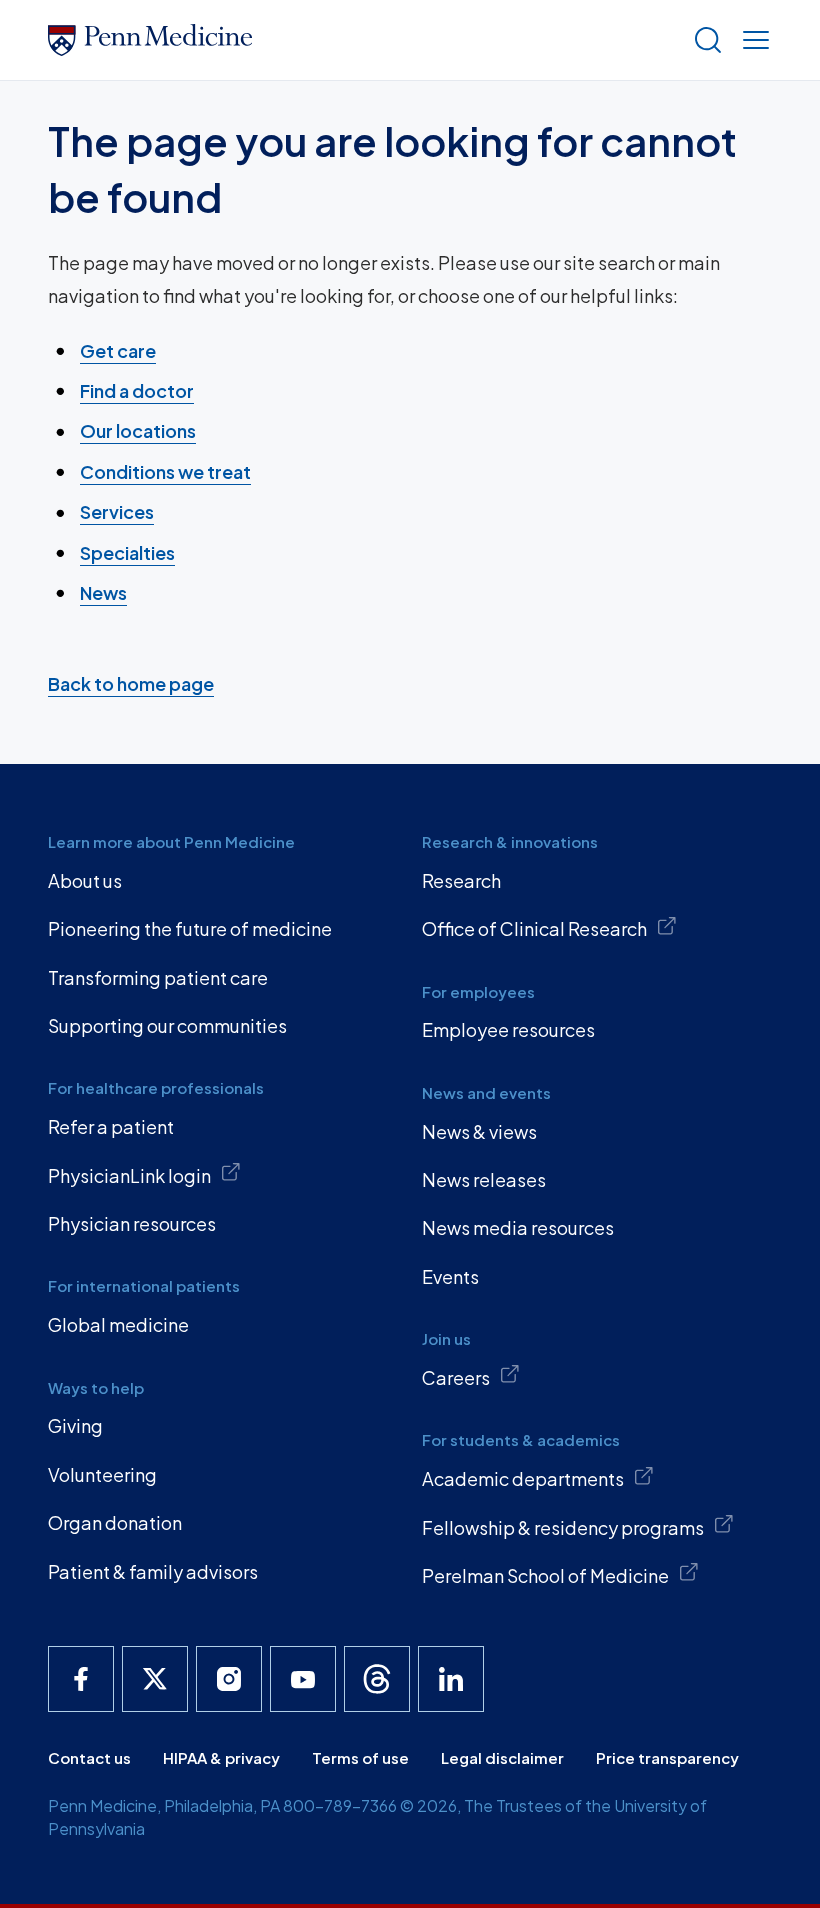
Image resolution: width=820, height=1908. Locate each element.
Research (461, 880)
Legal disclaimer (502, 1757)
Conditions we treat (165, 471)
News (103, 592)
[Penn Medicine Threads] (377, 1679)
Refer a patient (111, 1126)
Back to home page (131, 683)
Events (450, 1276)
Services (117, 511)
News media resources (518, 1227)
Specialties (127, 552)
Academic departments (523, 1478)
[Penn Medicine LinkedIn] (451, 1679)
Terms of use (360, 1757)
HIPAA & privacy (221, 1757)
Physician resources (132, 1223)
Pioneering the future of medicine (190, 928)
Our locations (138, 430)
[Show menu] (752, 40)
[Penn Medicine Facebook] (81, 1679)
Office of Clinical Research (534, 928)
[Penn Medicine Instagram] (229, 1679)
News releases (484, 1179)
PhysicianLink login (129, 1175)
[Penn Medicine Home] (362, 40)
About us (85, 880)
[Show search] (704, 40)
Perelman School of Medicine (545, 1575)
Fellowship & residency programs (563, 1527)
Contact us (89, 1757)
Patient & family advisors (153, 1571)
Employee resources (508, 1029)
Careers (456, 1377)
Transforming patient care (158, 977)
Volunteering (102, 1474)
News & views (479, 1131)
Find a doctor (137, 390)
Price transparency (667, 1757)
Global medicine (118, 1324)
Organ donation (115, 1522)
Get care (118, 350)
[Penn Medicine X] (155, 1679)
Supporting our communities (167, 1025)
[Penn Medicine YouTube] (303, 1679)
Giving (75, 1425)
